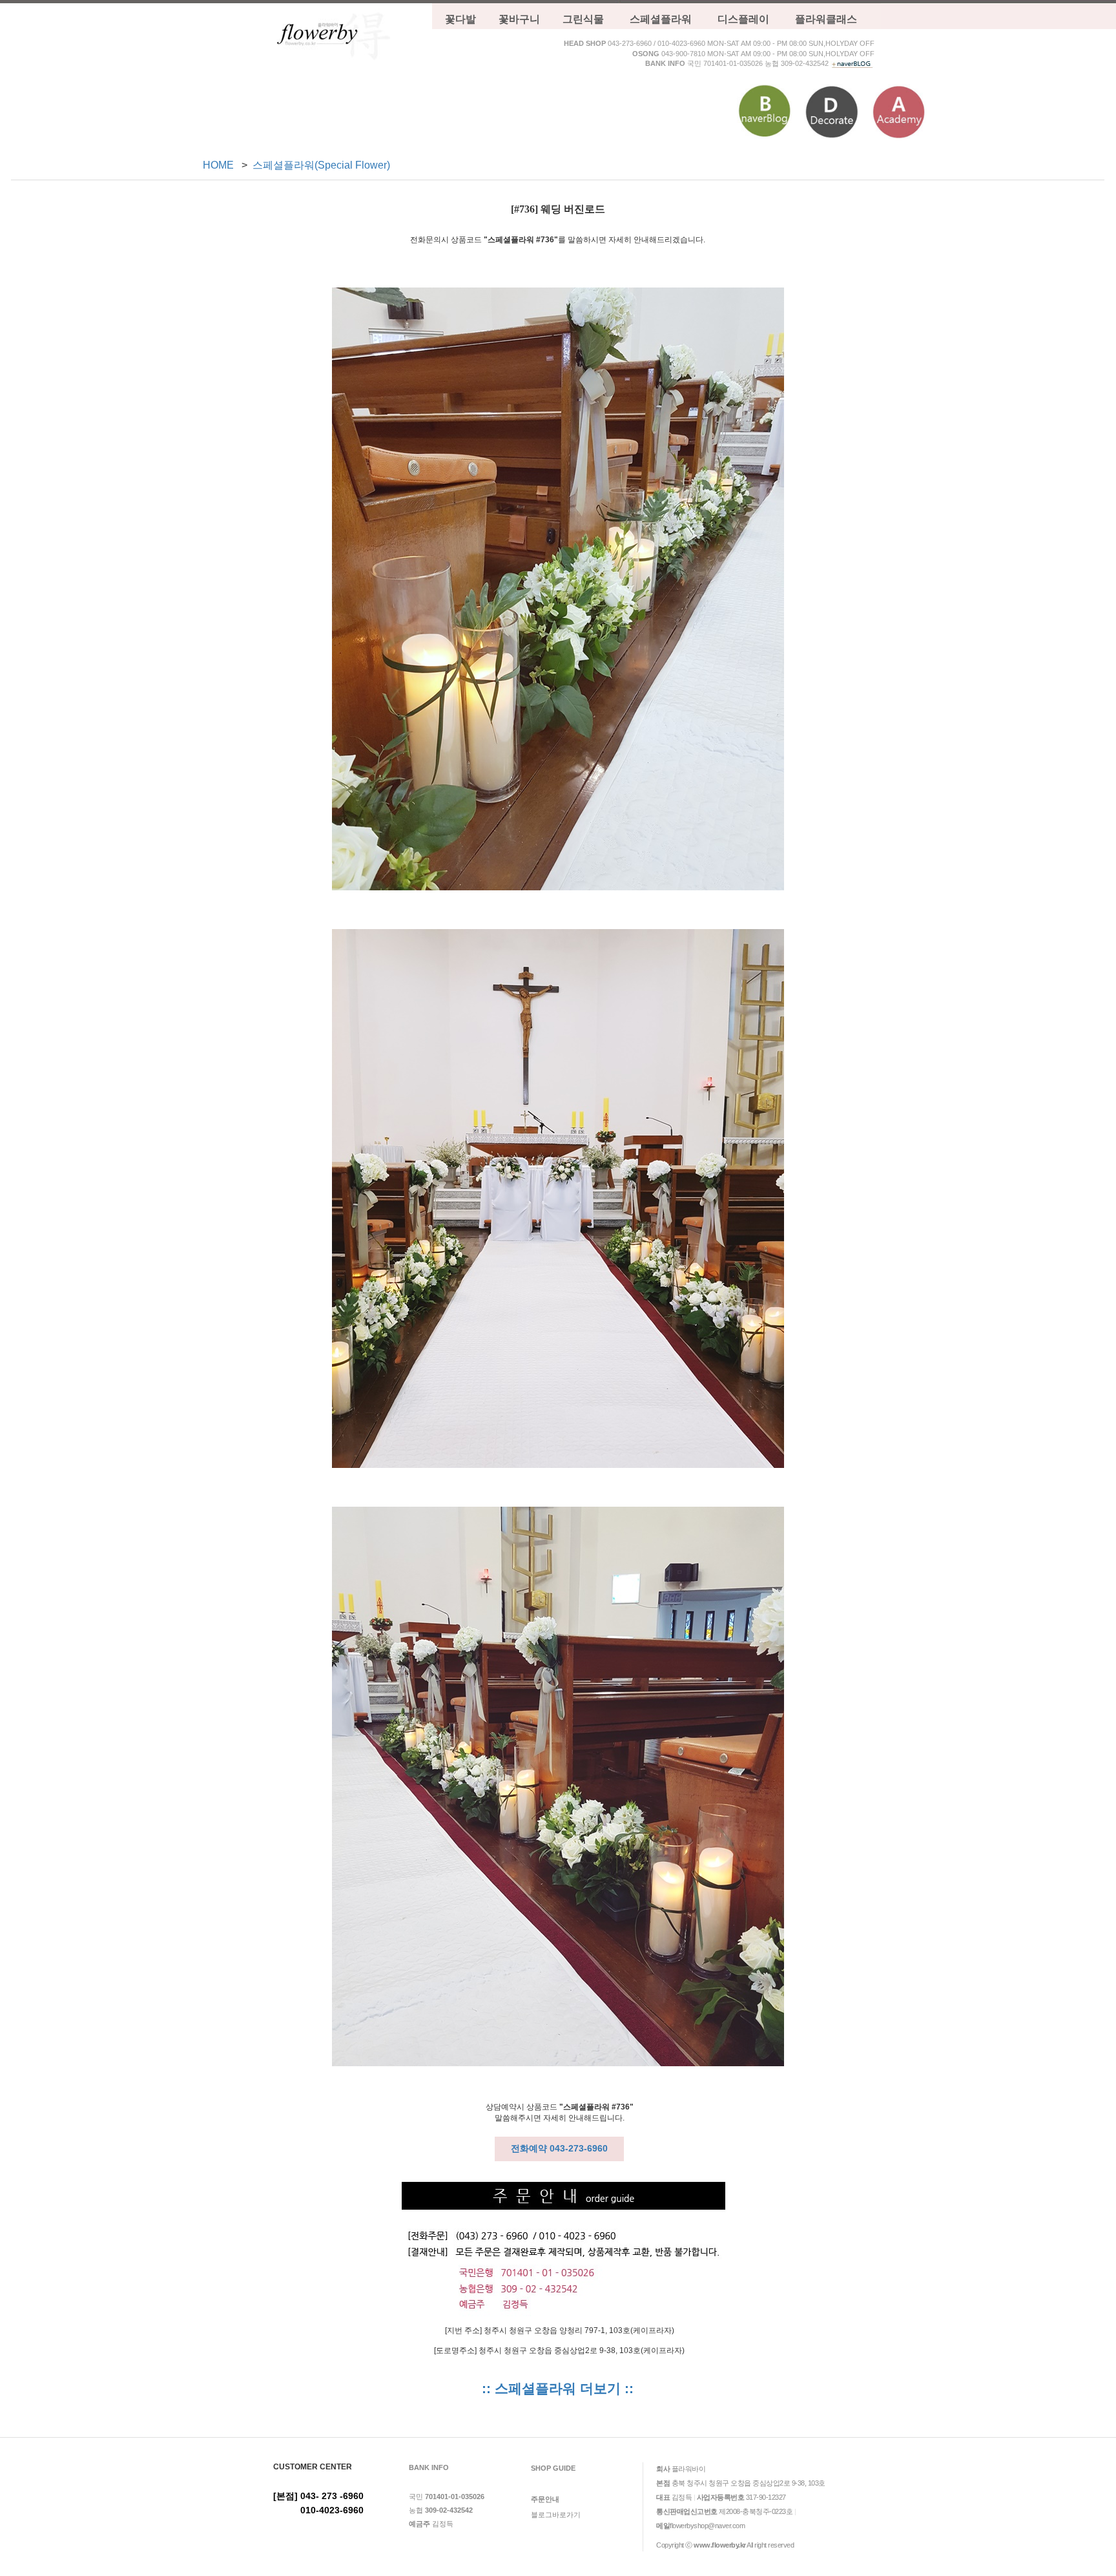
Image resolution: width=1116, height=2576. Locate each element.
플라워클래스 (826, 19)
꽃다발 (460, 19)
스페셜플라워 (661, 19)
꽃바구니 (519, 19)
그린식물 (583, 19)
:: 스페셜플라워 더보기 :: (558, 2389)
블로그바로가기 (556, 2515)
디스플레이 (743, 19)
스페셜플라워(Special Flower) (321, 165)
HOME (218, 165)
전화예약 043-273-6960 (559, 2148)
